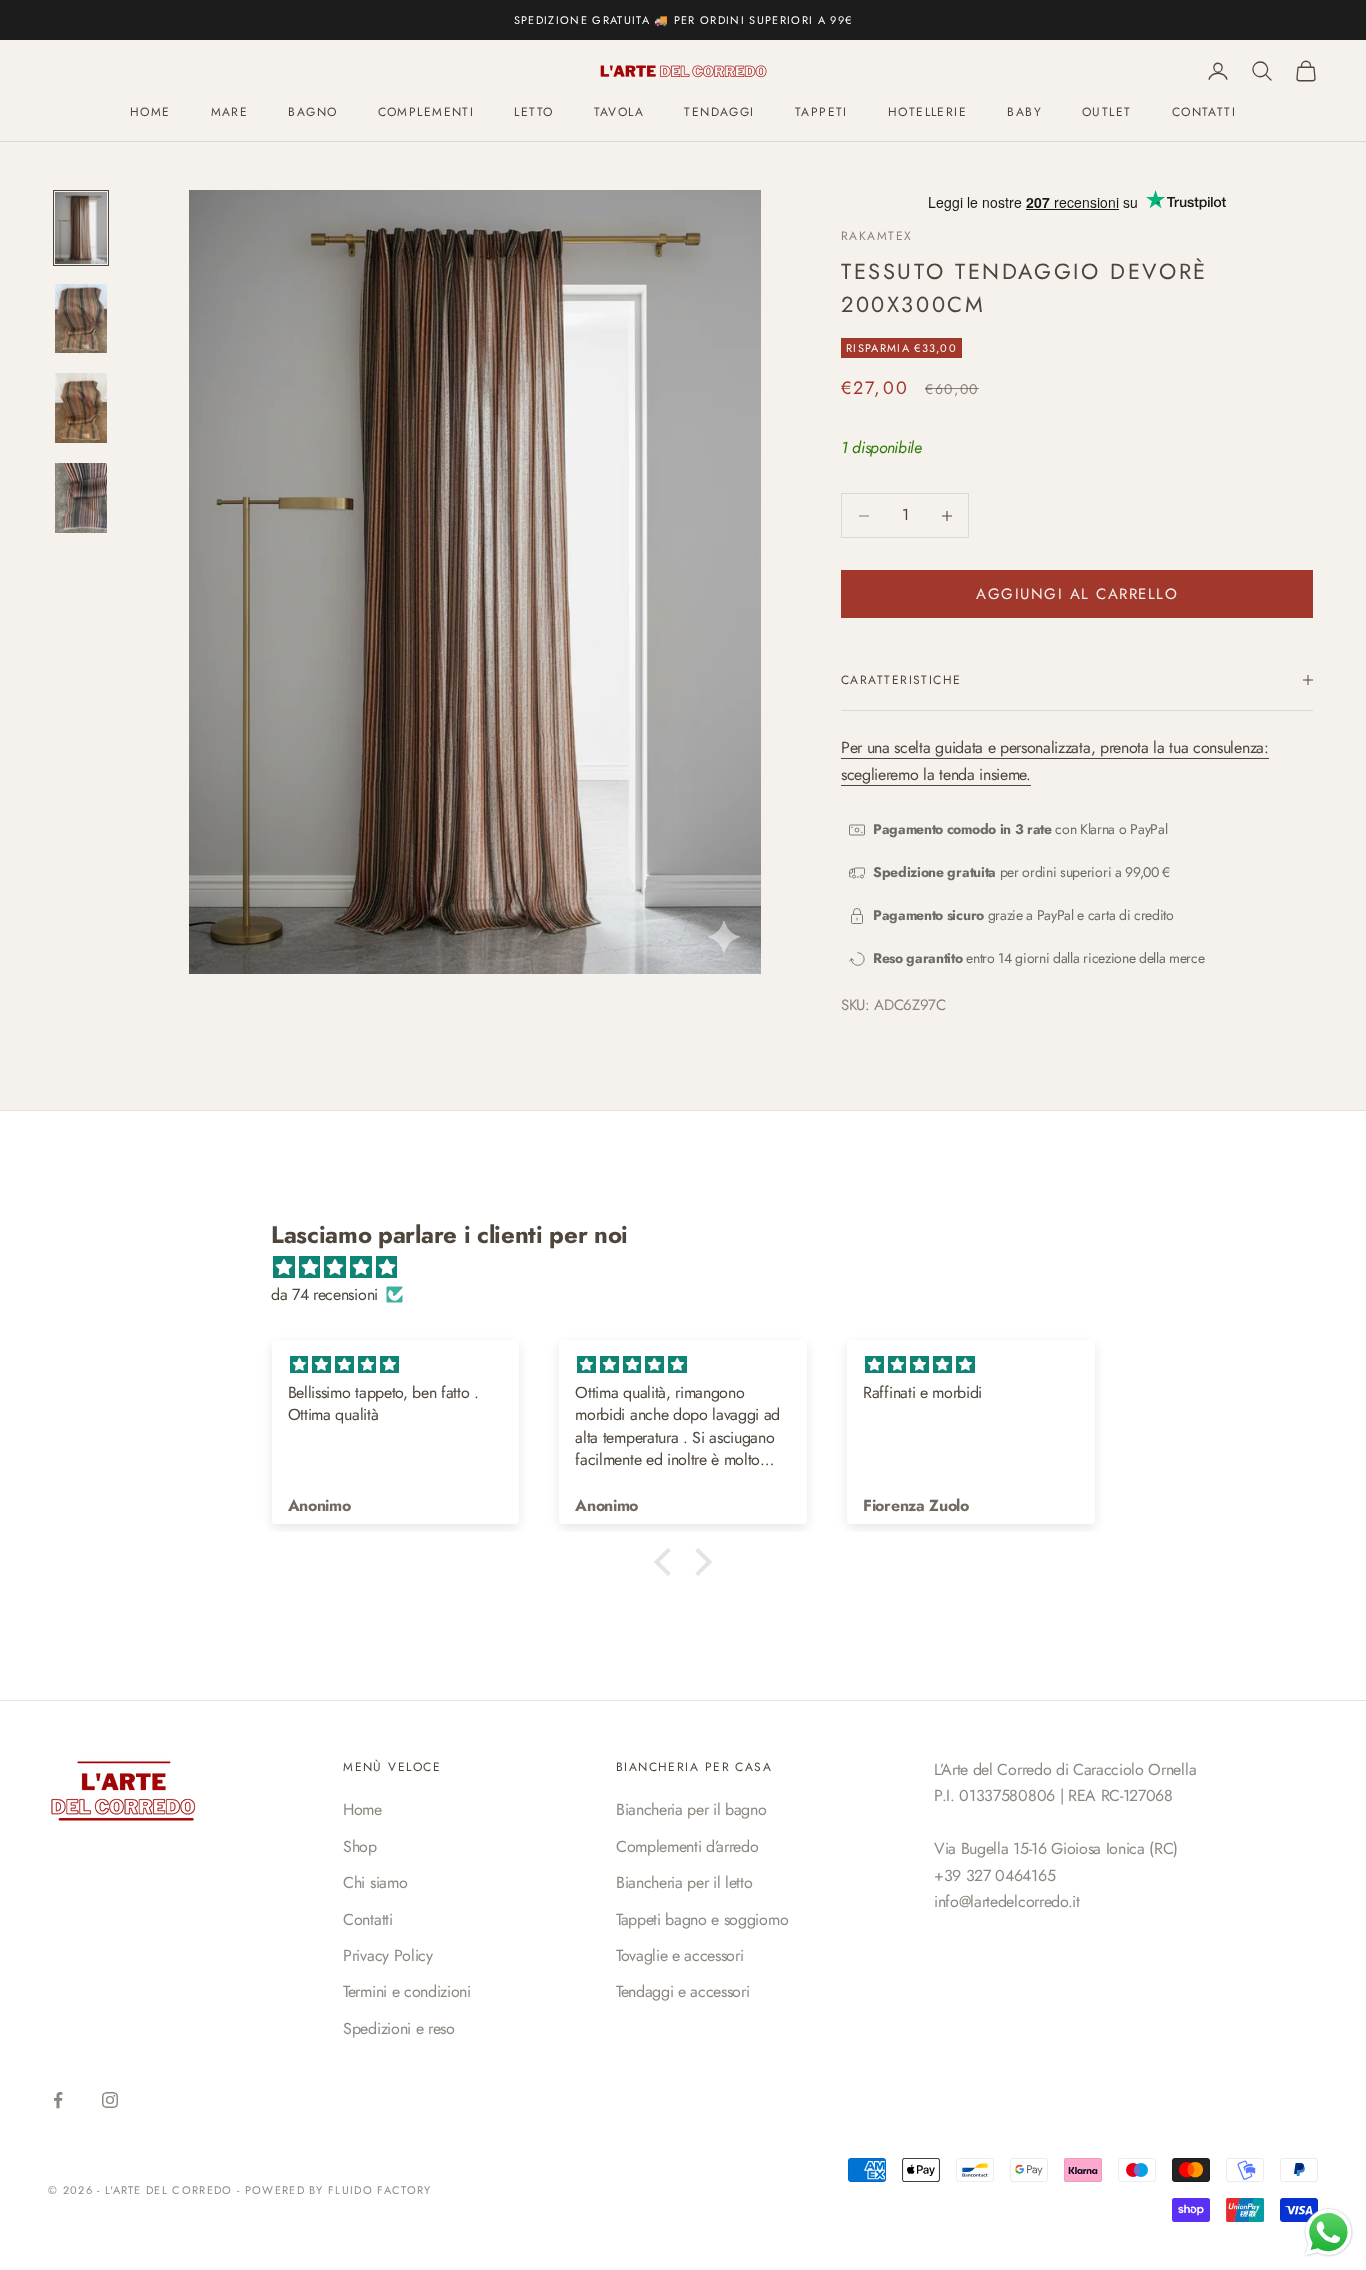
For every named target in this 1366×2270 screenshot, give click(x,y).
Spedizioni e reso (399, 2028)
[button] (668, 1562)
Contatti (367, 1919)
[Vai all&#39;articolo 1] (81, 228)
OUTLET (1107, 113)
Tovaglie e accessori (680, 1955)
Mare (230, 113)
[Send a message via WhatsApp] (1328, 2232)
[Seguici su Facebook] (58, 2100)
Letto (533, 113)
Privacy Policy (388, 1955)
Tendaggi (719, 113)
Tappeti (821, 113)
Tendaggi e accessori (683, 1991)
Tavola (619, 113)
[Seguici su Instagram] (110, 2100)
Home (362, 1809)
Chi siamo (375, 1882)
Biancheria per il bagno (691, 1809)
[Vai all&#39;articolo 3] (81, 408)
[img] (693, 1267)
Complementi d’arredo (687, 1846)
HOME (150, 113)
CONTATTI (1204, 113)
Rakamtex (877, 236)
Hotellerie (927, 113)
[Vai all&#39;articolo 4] (81, 498)
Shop (360, 1846)
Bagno (312, 113)
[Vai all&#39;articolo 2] (81, 319)
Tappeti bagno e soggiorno (702, 1919)
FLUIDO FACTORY (379, 2190)
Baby (1024, 113)
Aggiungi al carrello (1077, 594)
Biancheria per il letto (684, 1882)
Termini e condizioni (407, 1991)
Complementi (426, 113)
